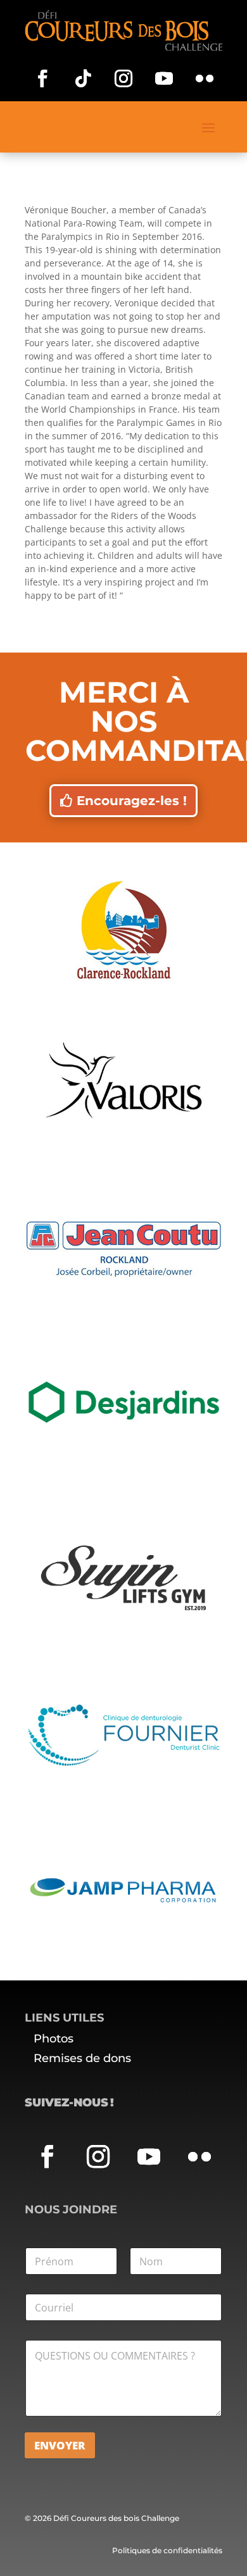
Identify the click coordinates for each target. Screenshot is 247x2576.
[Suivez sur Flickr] (205, 78)
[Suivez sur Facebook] (42, 78)
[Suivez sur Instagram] (123, 78)
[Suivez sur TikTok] (83, 78)
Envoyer (60, 2445)
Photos (54, 2039)
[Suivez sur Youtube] (164, 78)
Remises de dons (82, 2058)
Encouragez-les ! (132, 801)
